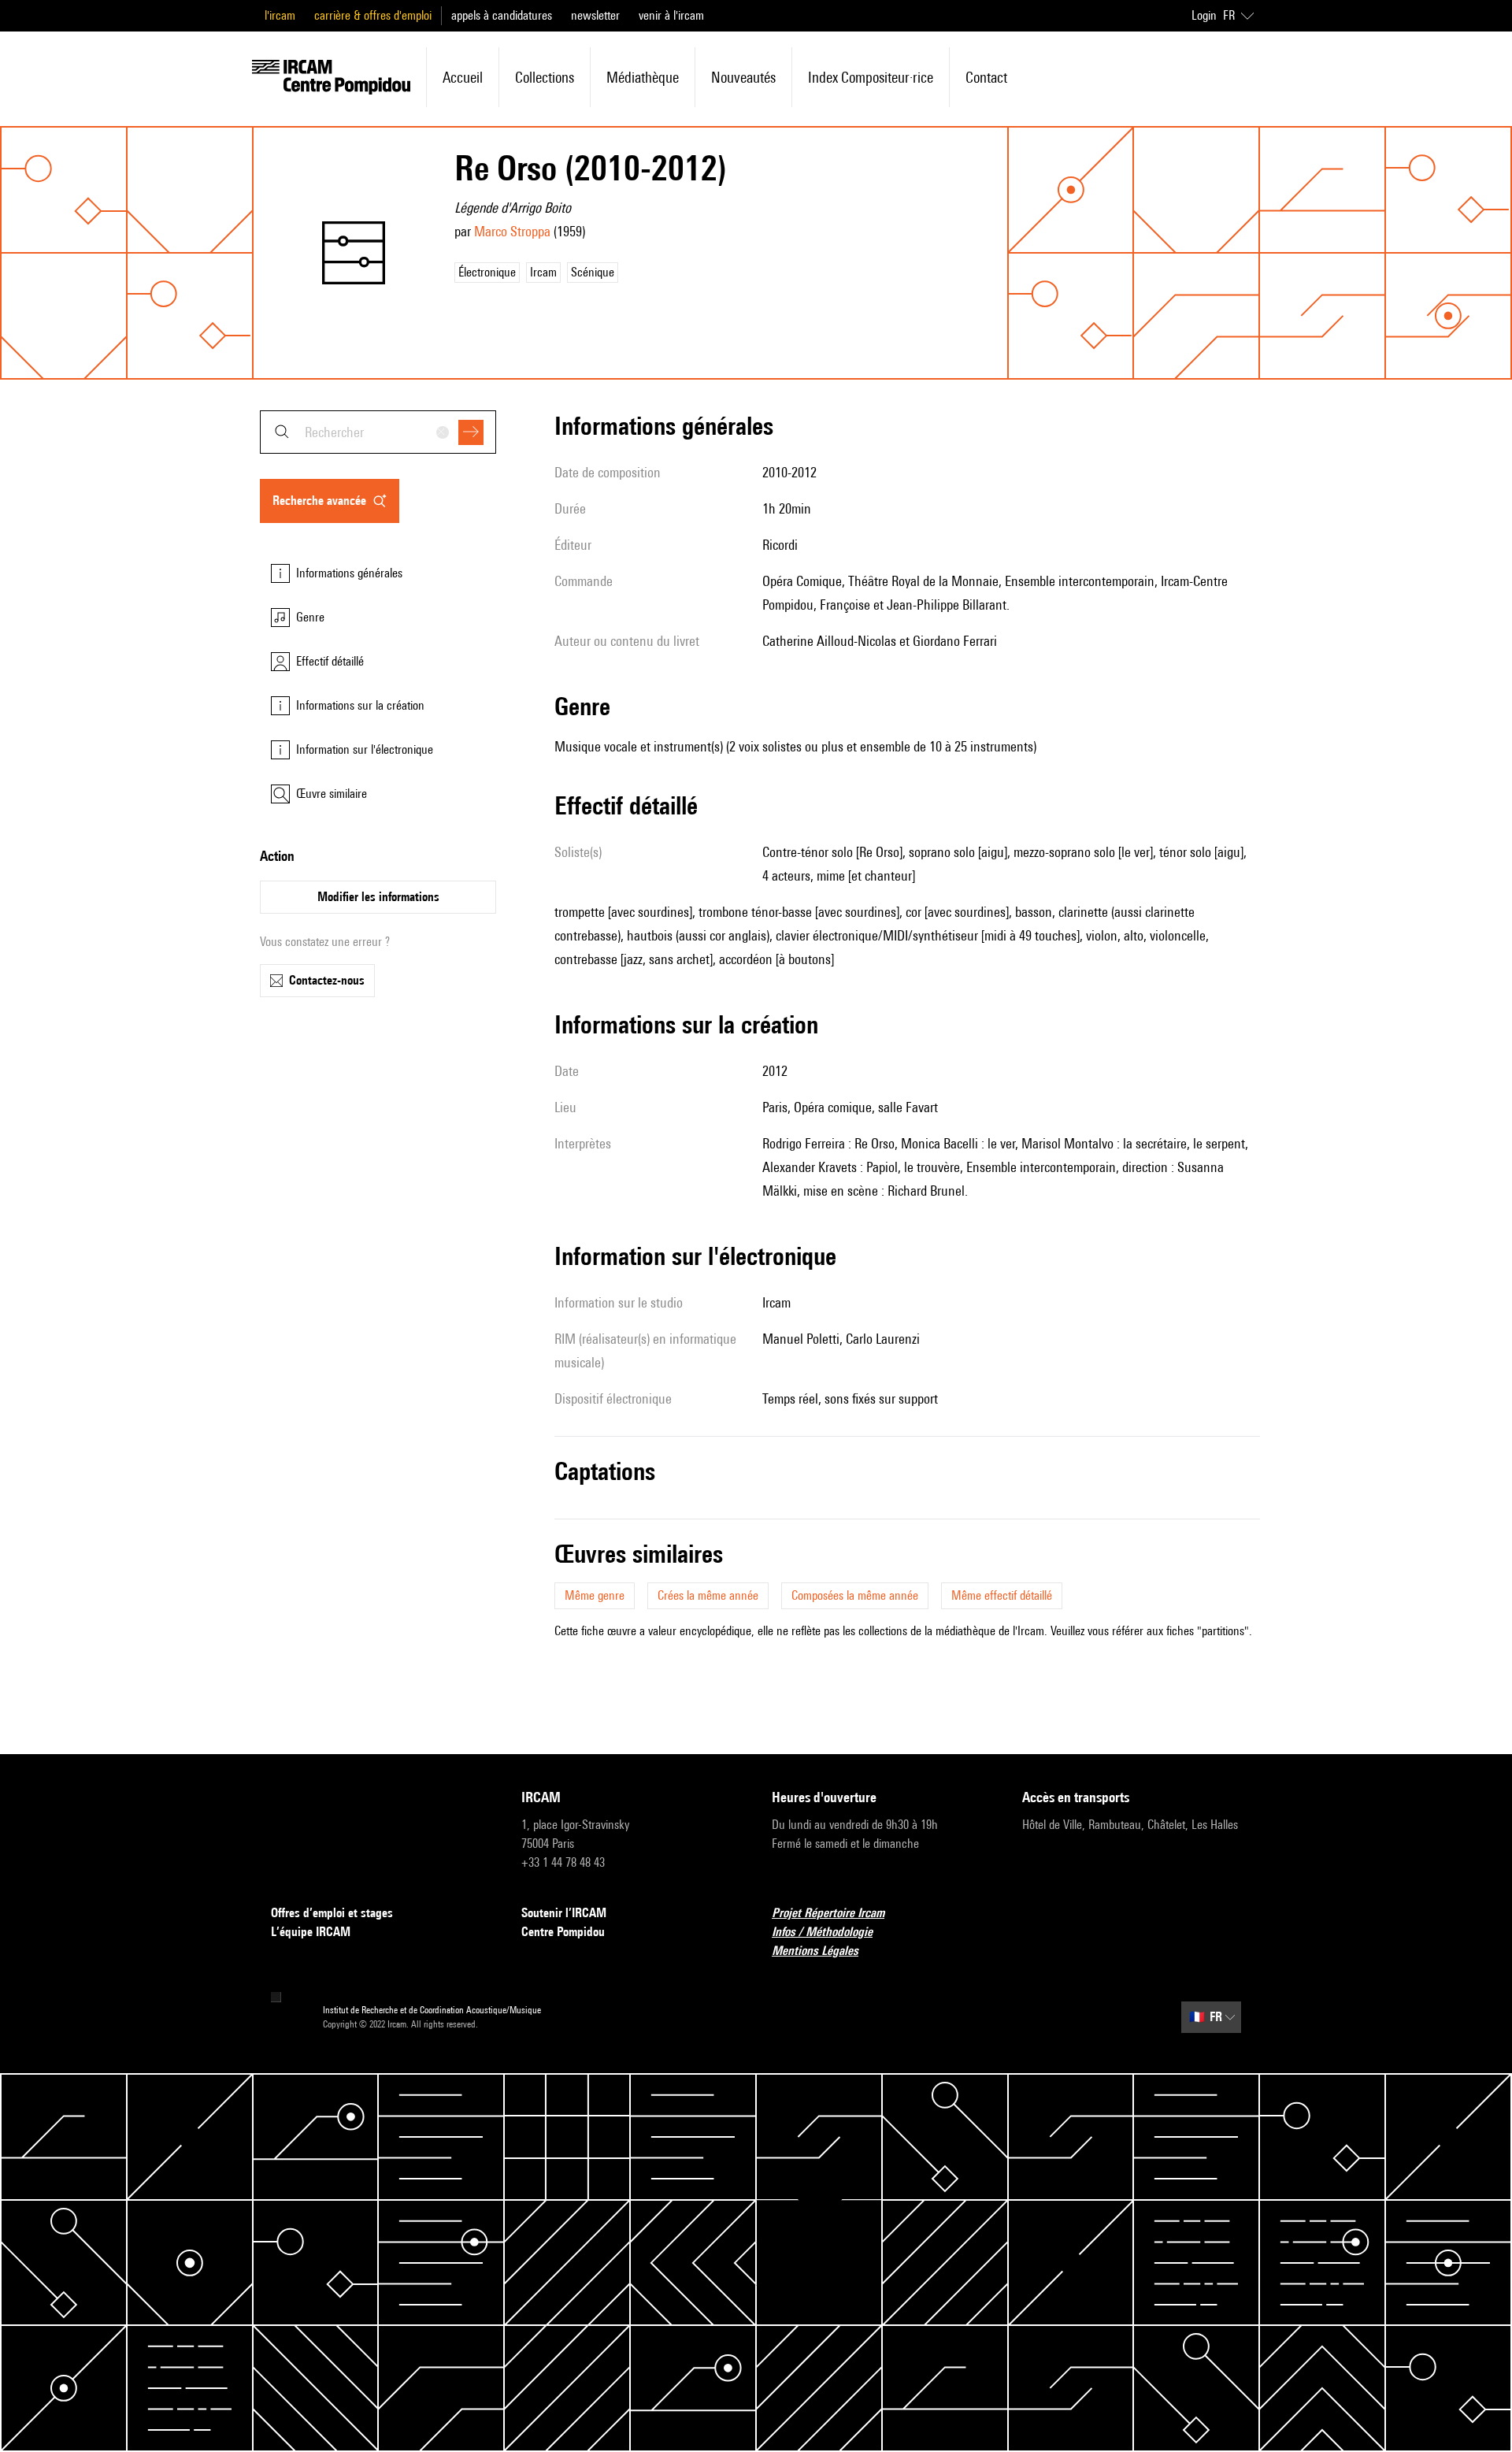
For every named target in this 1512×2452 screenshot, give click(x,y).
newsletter (595, 15)
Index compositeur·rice (871, 77)
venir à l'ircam (671, 15)
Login (1204, 15)
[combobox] (378, 432)
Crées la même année (708, 1595)
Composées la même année (855, 1595)
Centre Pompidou (563, 1932)
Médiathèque (643, 77)
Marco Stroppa (512, 231)
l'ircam (280, 15)
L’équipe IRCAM (311, 1932)
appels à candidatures (502, 15)
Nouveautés (743, 77)
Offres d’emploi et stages (332, 1913)
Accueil (463, 77)
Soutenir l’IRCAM (564, 1913)
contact (986, 77)
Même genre (595, 1595)
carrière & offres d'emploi (373, 15)
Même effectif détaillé (1002, 1595)
